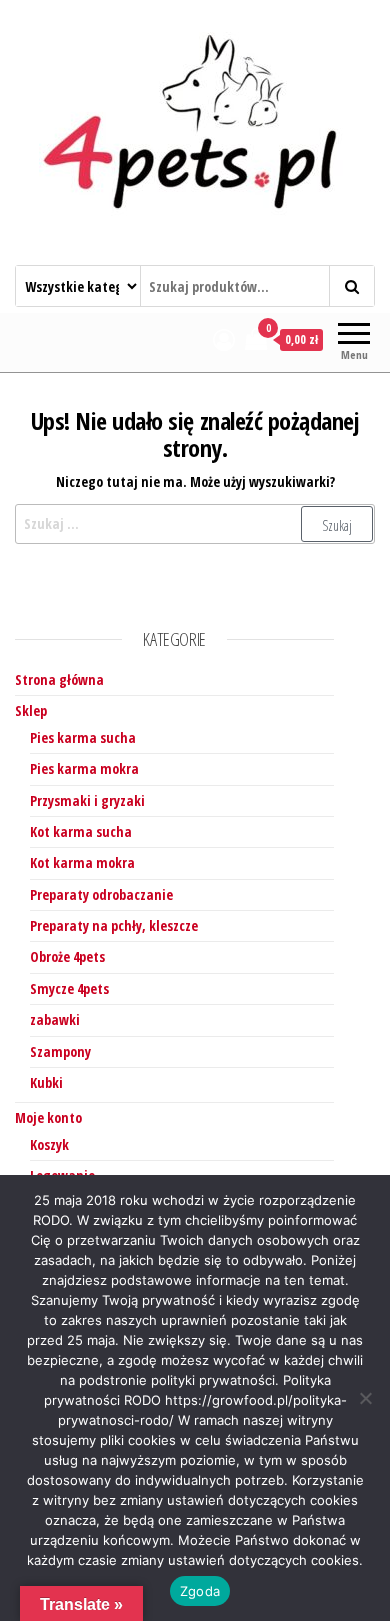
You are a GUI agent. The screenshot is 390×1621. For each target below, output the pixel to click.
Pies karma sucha (83, 737)
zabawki (55, 1019)
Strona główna (59, 679)
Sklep (31, 710)
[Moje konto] (224, 339)
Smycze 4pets (69, 988)
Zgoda (200, 1591)
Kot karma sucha (81, 831)
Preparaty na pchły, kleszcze (114, 925)
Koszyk (49, 1144)
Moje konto (48, 1117)
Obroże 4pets (67, 956)
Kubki (46, 1082)
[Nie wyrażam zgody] (365, 1398)
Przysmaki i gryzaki (87, 800)
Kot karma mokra (82, 862)
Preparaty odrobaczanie (101, 894)
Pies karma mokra (84, 768)
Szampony (60, 1051)
